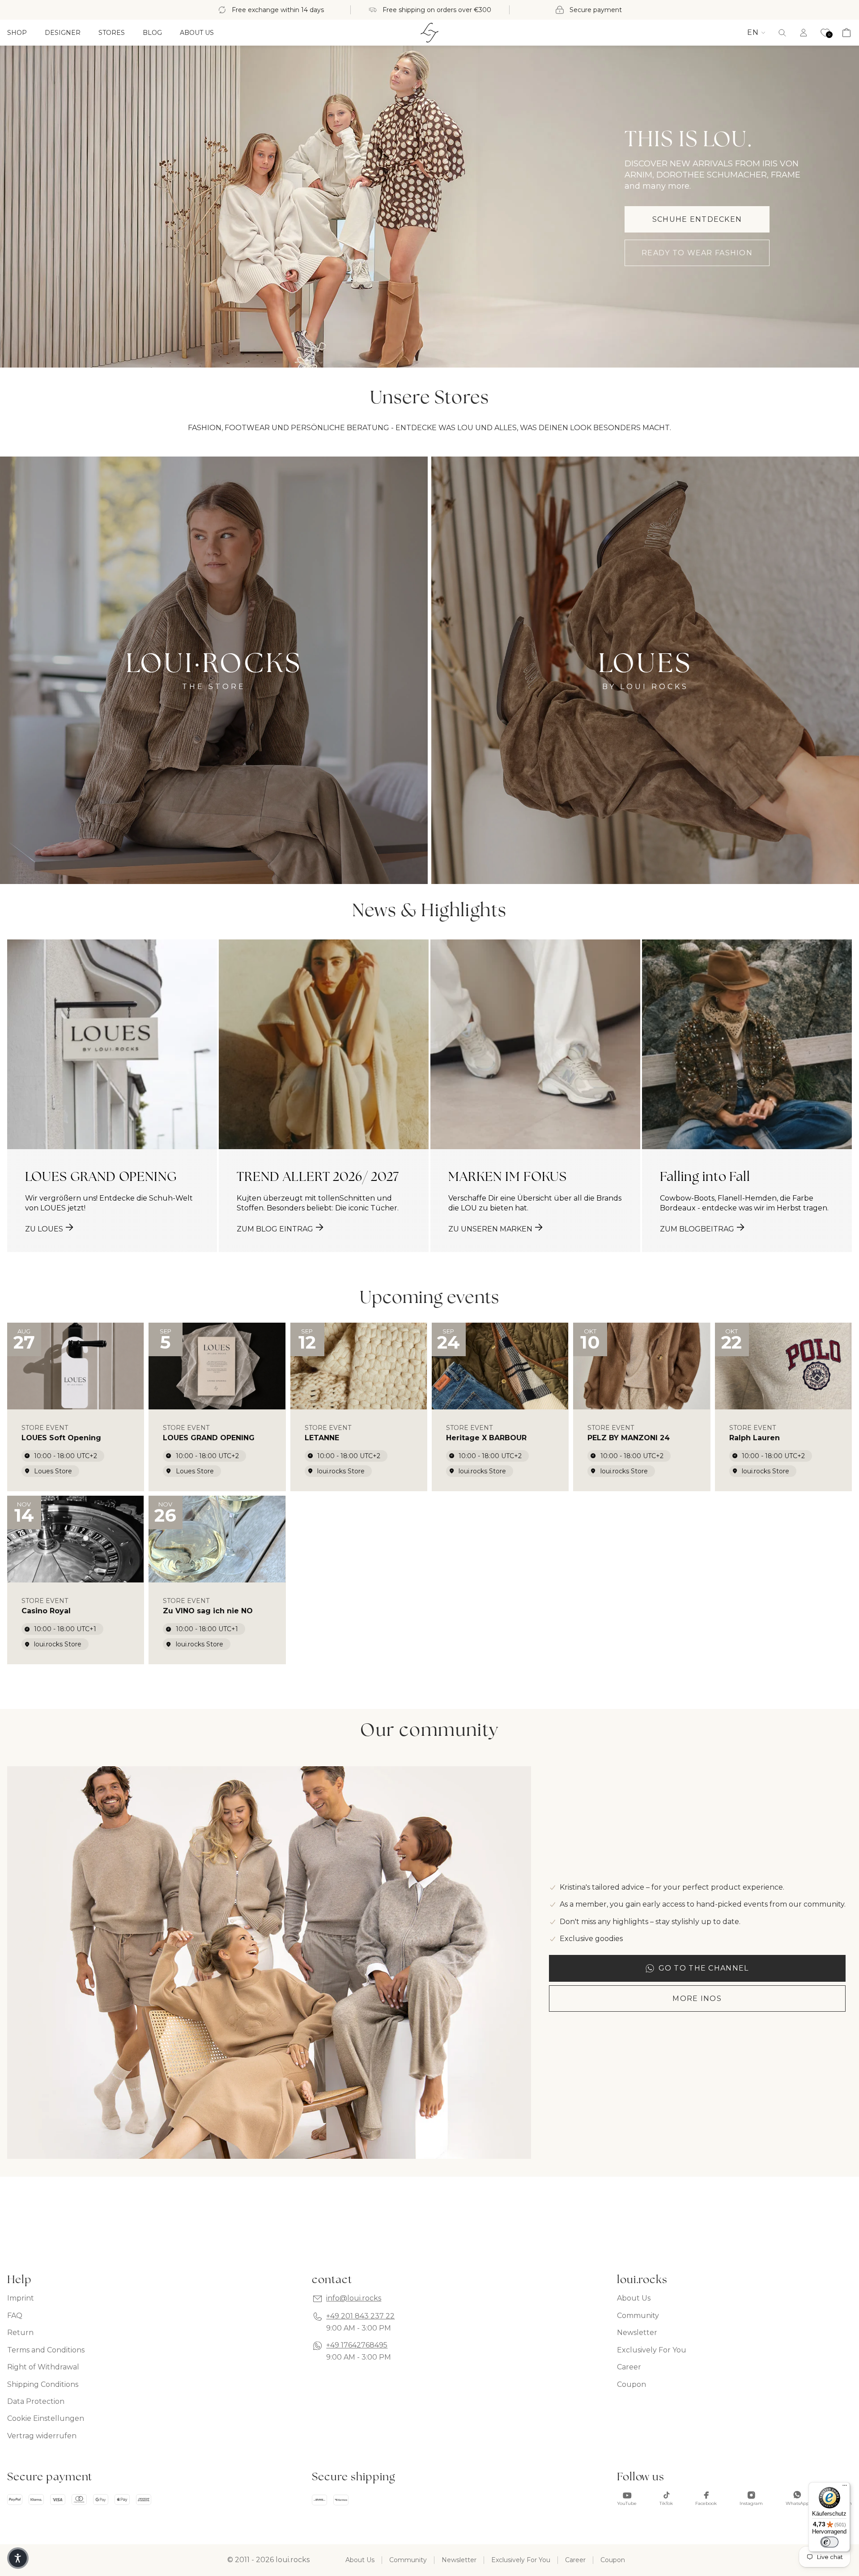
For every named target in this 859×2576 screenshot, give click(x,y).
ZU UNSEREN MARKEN (490, 1229)
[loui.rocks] (429, 33)
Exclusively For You (652, 2350)
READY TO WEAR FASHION (697, 253)
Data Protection (36, 2401)
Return (20, 2333)
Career (629, 2367)
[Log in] (804, 33)
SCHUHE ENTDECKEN (697, 219)
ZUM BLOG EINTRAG (275, 1229)
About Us (634, 2298)
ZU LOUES (44, 1229)
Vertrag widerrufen (42, 2436)
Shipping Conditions (43, 2384)
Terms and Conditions (46, 2350)
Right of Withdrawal (43, 2367)
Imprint (21, 2298)
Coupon (631, 2384)
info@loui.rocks (354, 2298)
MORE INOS (697, 1999)
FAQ (15, 2316)
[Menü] (845, 2487)
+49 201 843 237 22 (360, 2316)
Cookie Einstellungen (46, 2418)
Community (638, 2316)
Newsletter (637, 2333)
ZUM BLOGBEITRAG (697, 1229)
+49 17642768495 (357, 2345)
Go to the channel (704, 1968)
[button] (782, 33)
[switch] (829, 2542)
